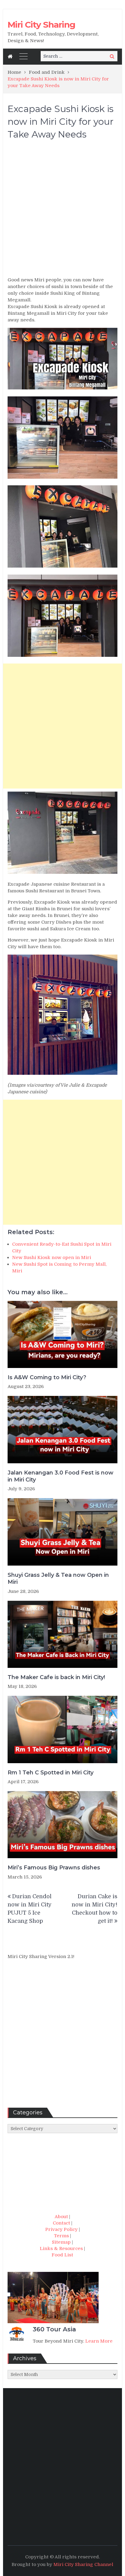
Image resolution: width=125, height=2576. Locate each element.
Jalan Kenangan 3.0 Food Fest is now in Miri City (61, 1476)
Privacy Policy (61, 2229)
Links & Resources (61, 2248)
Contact (61, 2223)
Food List (62, 2255)
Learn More (99, 2341)
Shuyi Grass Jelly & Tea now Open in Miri (58, 1578)
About (61, 2217)
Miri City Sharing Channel (83, 2564)
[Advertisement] (62, 211)
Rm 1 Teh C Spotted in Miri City (51, 1773)
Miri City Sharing (41, 25)
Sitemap (61, 2242)
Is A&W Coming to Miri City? (47, 1377)
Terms (61, 2236)
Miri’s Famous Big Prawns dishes (54, 1868)
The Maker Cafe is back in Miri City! (56, 1677)
